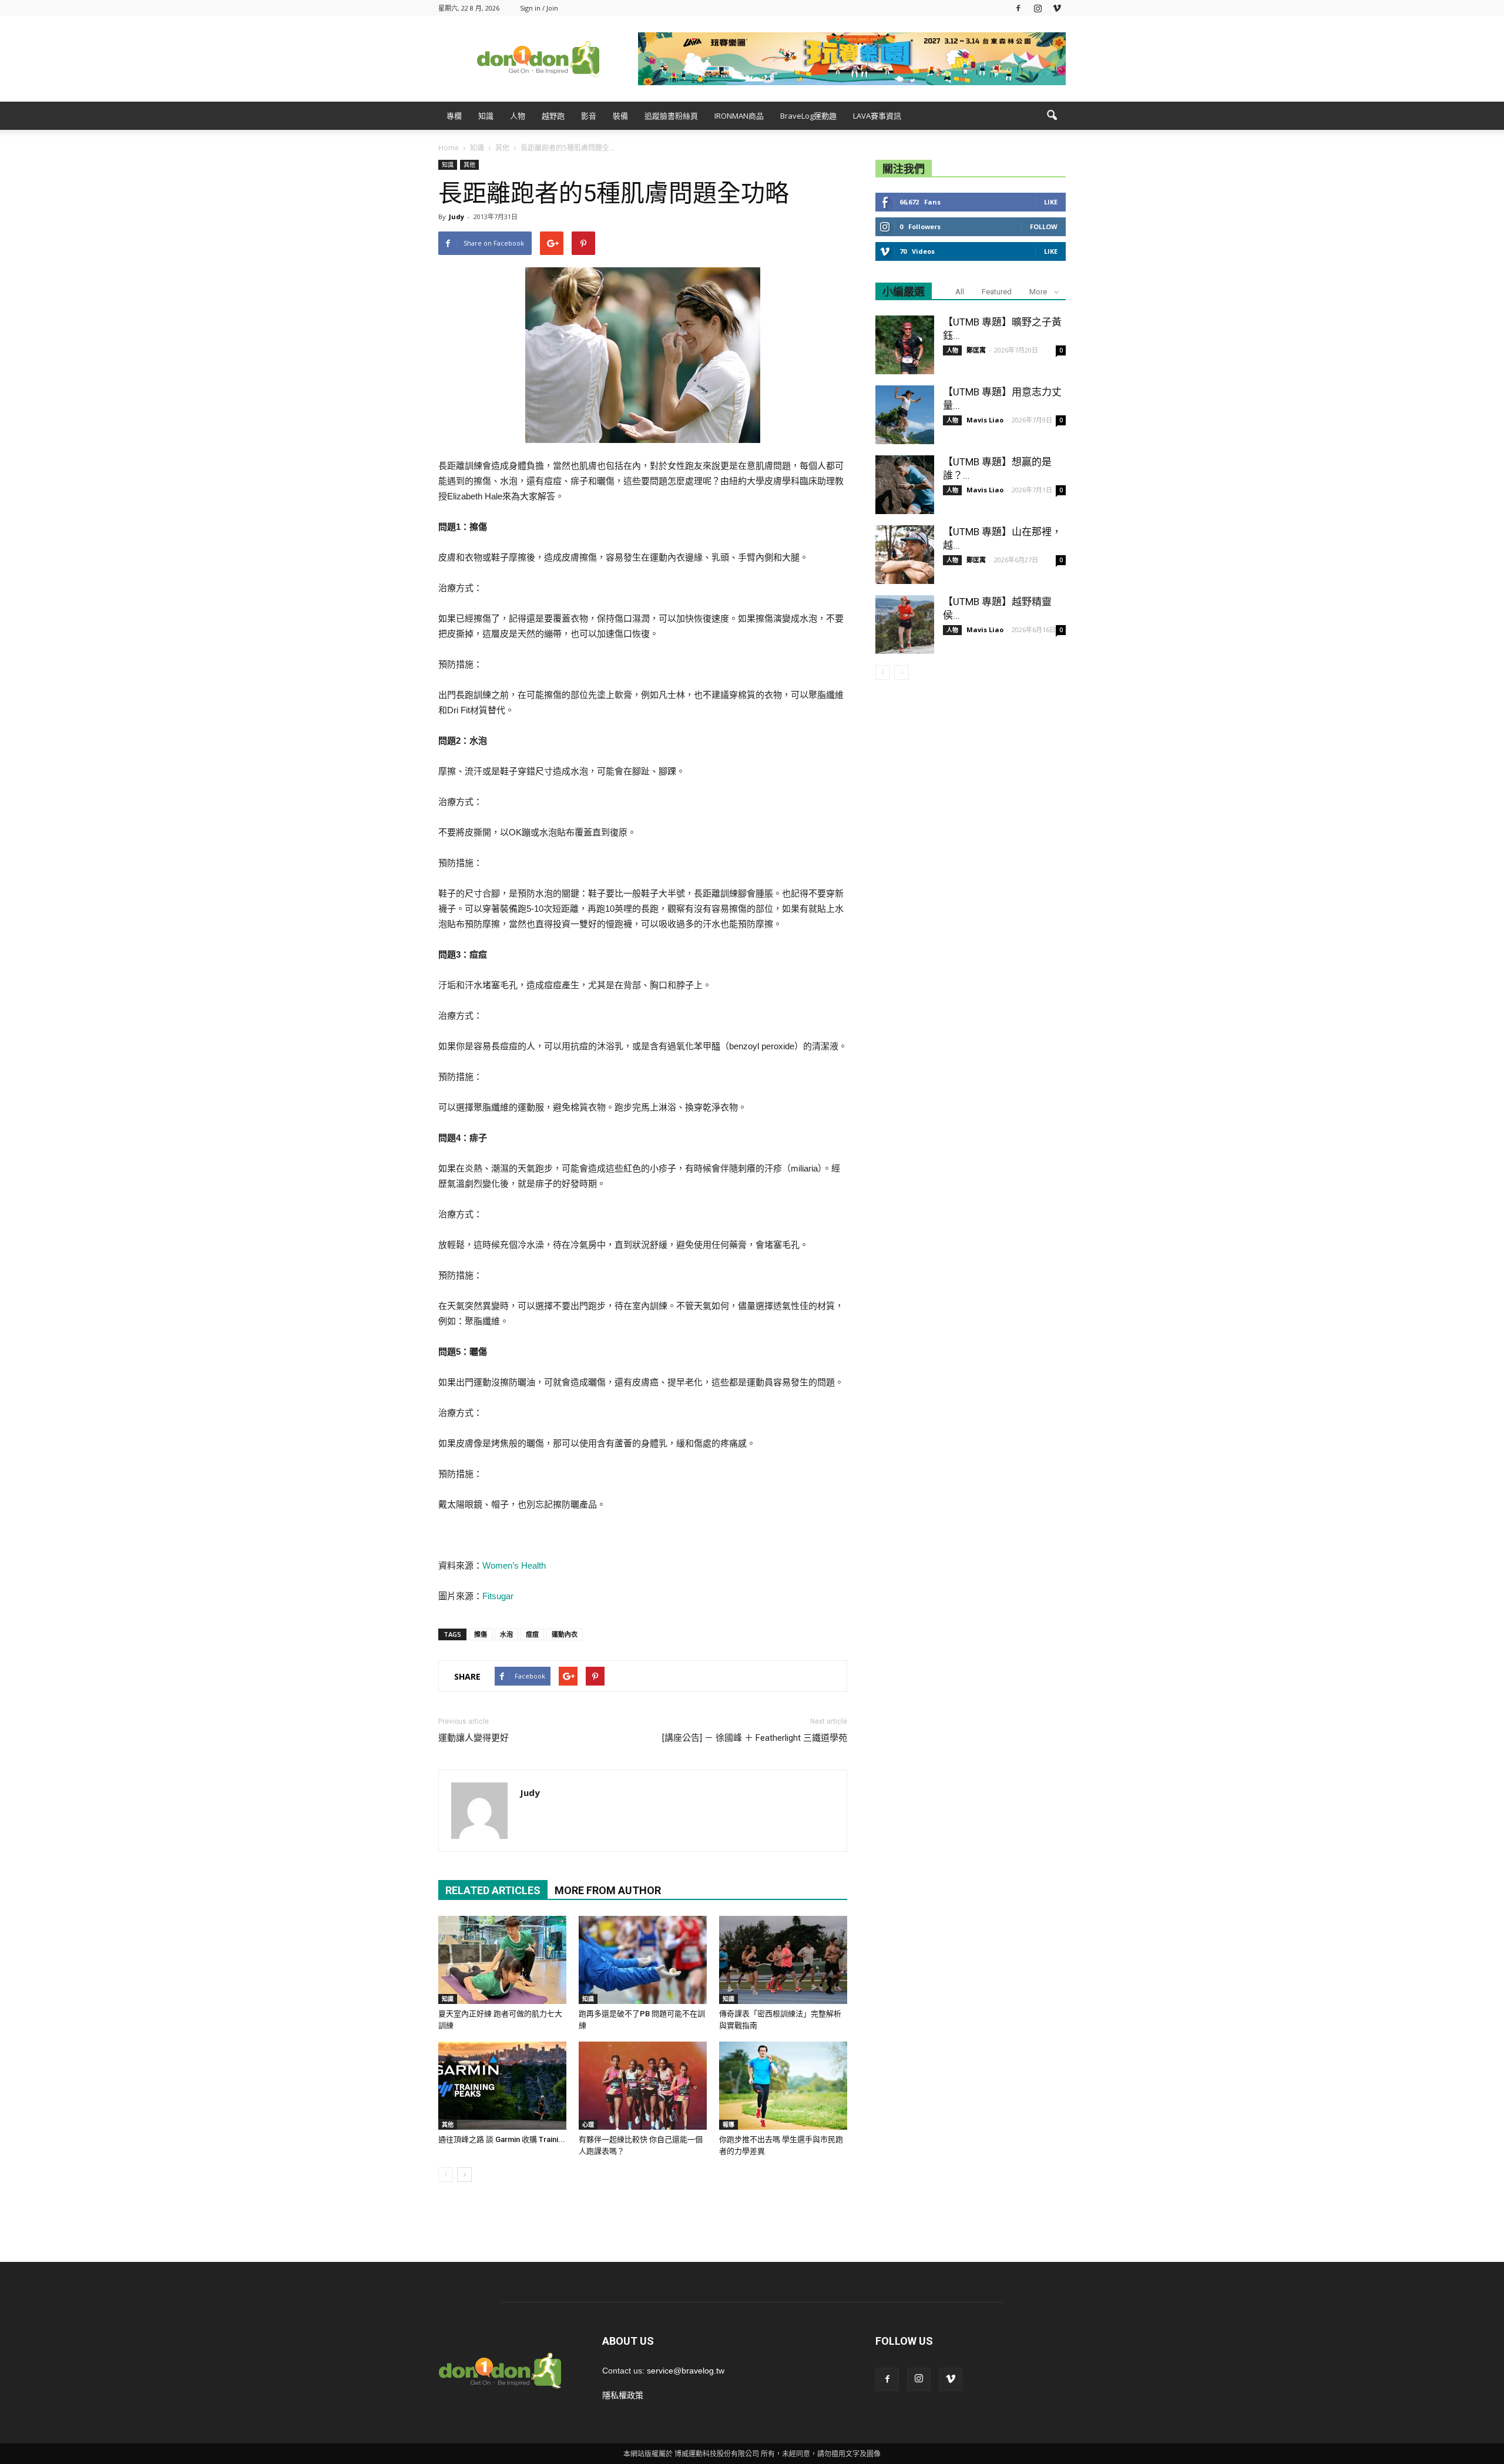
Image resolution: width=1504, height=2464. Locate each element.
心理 (588, 2124)
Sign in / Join (539, 8)
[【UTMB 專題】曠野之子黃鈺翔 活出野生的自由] (905, 345)
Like (1051, 202)
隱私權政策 (623, 2395)
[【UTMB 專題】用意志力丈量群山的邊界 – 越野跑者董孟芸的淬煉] (905, 415)
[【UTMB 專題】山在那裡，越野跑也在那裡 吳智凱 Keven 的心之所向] (905, 555)
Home (449, 148)
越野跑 (553, 116)
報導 (728, 2124)
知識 (486, 116)
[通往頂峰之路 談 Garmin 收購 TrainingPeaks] (502, 2086)
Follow (1044, 226)
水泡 (506, 1634)
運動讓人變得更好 (474, 1738)
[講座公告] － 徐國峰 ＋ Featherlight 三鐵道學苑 (755, 1738)
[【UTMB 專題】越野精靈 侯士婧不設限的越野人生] (905, 625)
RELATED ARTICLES (493, 1890)
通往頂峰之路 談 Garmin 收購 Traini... (502, 2139)
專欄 (454, 116)
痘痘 (532, 1634)
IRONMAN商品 (739, 116)
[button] (1052, 116)
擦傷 (481, 1634)
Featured (997, 292)
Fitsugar (498, 1596)
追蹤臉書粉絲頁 (671, 116)
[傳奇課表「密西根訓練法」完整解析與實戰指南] (783, 1960)
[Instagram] (1038, 8)
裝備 (620, 116)
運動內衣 (565, 1634)
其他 (469, 165)
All (960, 292)
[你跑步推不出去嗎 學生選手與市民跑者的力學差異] (783, 2086)
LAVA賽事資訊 (877, 116)
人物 (518, 116)
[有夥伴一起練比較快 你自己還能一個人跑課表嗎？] (643, 2086)
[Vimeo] (1057, 8)
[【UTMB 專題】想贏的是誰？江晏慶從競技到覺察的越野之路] (905, 485)
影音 (589, 116)
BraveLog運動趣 (808, 116)
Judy (456, 216)
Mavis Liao (985, 420)
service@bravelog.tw (686, 2371)
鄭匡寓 (976, 350)
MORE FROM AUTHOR (608, 1890)
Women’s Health (514, 1565)
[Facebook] (1018, 8)
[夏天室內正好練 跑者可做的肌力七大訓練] (502, 1960)
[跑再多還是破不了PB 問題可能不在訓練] (643, 1960)
